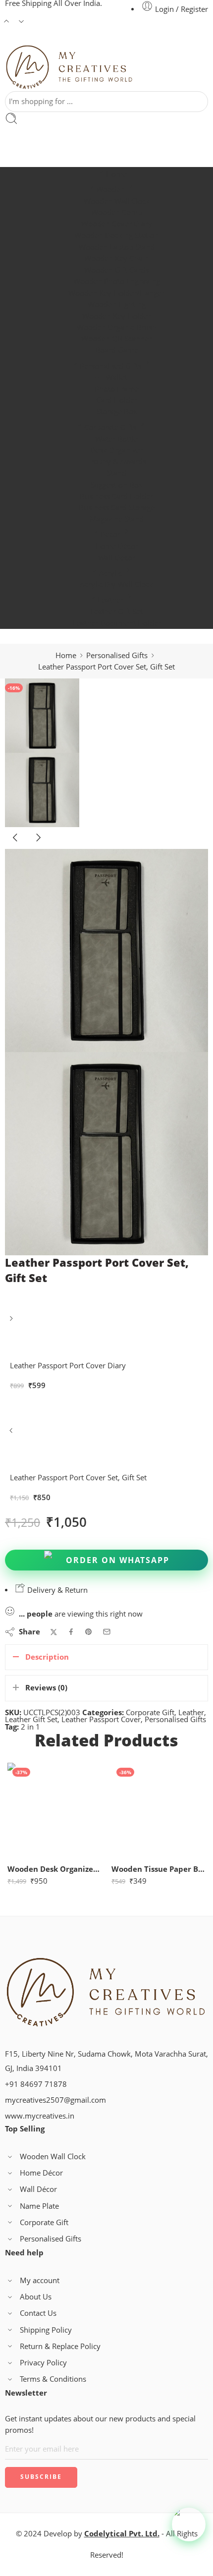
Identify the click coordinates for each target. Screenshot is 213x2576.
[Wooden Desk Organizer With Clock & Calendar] (54, 1810)
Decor (110, 534)
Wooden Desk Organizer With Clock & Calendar (54, 1869)
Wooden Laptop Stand (117, 247)
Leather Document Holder (117, 623)
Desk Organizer (116, 450)
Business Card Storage (117, 508)
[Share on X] (54, 1632)
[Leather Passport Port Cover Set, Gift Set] (12, 1434)
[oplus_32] (42, 715)
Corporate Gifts (110, 427)
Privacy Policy (43, 2363)
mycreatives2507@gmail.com (55, 2100)
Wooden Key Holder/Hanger (116, 293)
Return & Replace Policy (60, 2346)
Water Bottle (116, 439)
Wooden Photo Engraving (117, 281)
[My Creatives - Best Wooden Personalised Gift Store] (70, 68)
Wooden (110, 190)
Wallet (117, 377)
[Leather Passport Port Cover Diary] (12, 1322)
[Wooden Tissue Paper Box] (159, 1810)
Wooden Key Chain (116, 258)
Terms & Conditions (53, 2379)
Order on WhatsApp (118, 1560)
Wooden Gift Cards (116, 270)
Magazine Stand (117, 519)
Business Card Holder (116, 496)
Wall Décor (117, 558)
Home (116, 174)
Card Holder (117, 400)
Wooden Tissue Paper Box (159, 1869)
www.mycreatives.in (40, 2116)
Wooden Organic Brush (117, 327)
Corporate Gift (150, 1712)
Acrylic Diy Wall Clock (116, 585)
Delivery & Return (56, 1590)
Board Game (117, 350)
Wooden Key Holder (116, 316)
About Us (36, 2297)
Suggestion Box (116, 485)
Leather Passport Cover (101, 1719)
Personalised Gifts (110, 366)
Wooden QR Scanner (116, 339)
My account (40, 2280)
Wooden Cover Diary (117, 224)
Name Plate (39, 2206)
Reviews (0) (46, 1688)
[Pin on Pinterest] (89, 1632)
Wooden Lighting (117, 305)
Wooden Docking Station (116, 236)
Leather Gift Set (116, 611)
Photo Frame (117, 389)
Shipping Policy (46, 2330)
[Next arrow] (38, 845)
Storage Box (117, 412)
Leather (110, 600)
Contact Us (38, 2313)
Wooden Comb (117, 212)
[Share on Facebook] (71, 1632)
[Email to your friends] (107, 1632)
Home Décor (117, 546)
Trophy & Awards (117, 462)
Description (47, 1657)
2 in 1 (30, 1727)
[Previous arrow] (16, 845)
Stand (117, 473)
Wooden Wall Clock (117, 201)
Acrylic (110, 573)
